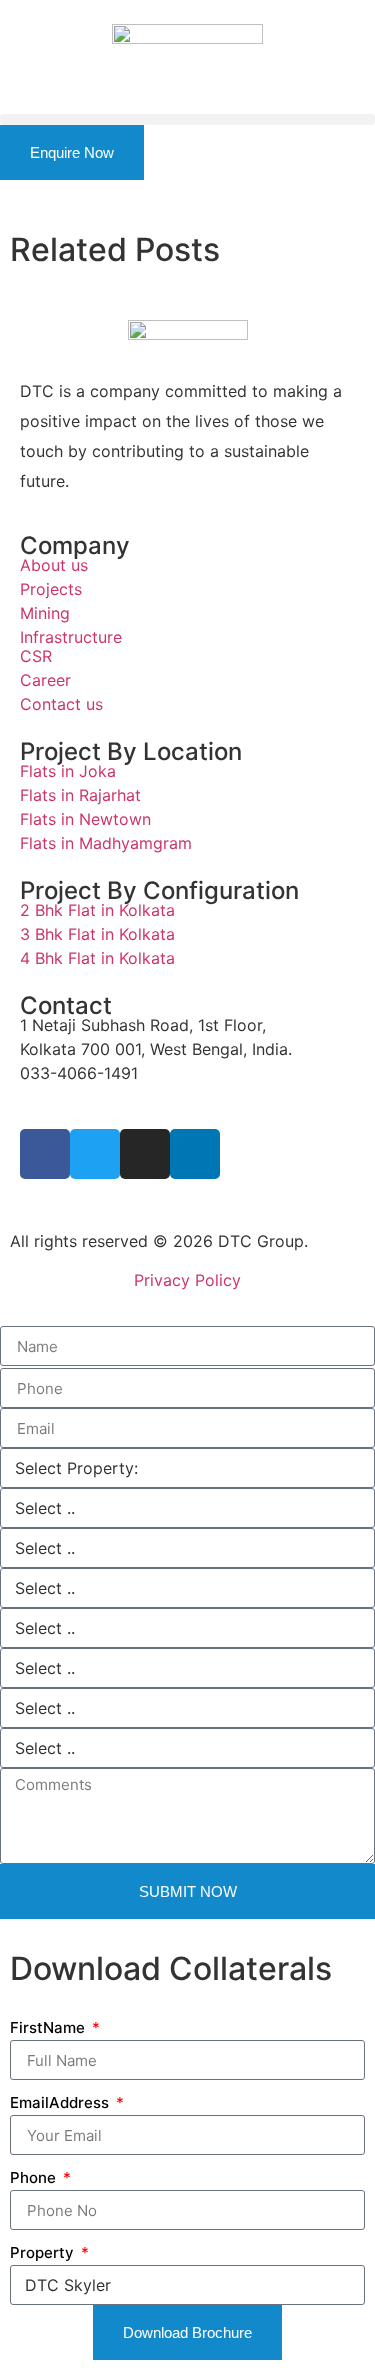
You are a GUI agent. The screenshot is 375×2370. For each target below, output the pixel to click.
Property (44, 2252)
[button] (187, 119)
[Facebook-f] (45, 1154)
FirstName (49, 2027)
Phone (35, 2177)
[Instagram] (145, 1154)
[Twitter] (95, 1154)
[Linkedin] (195, 1154)
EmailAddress (61, 2102)
